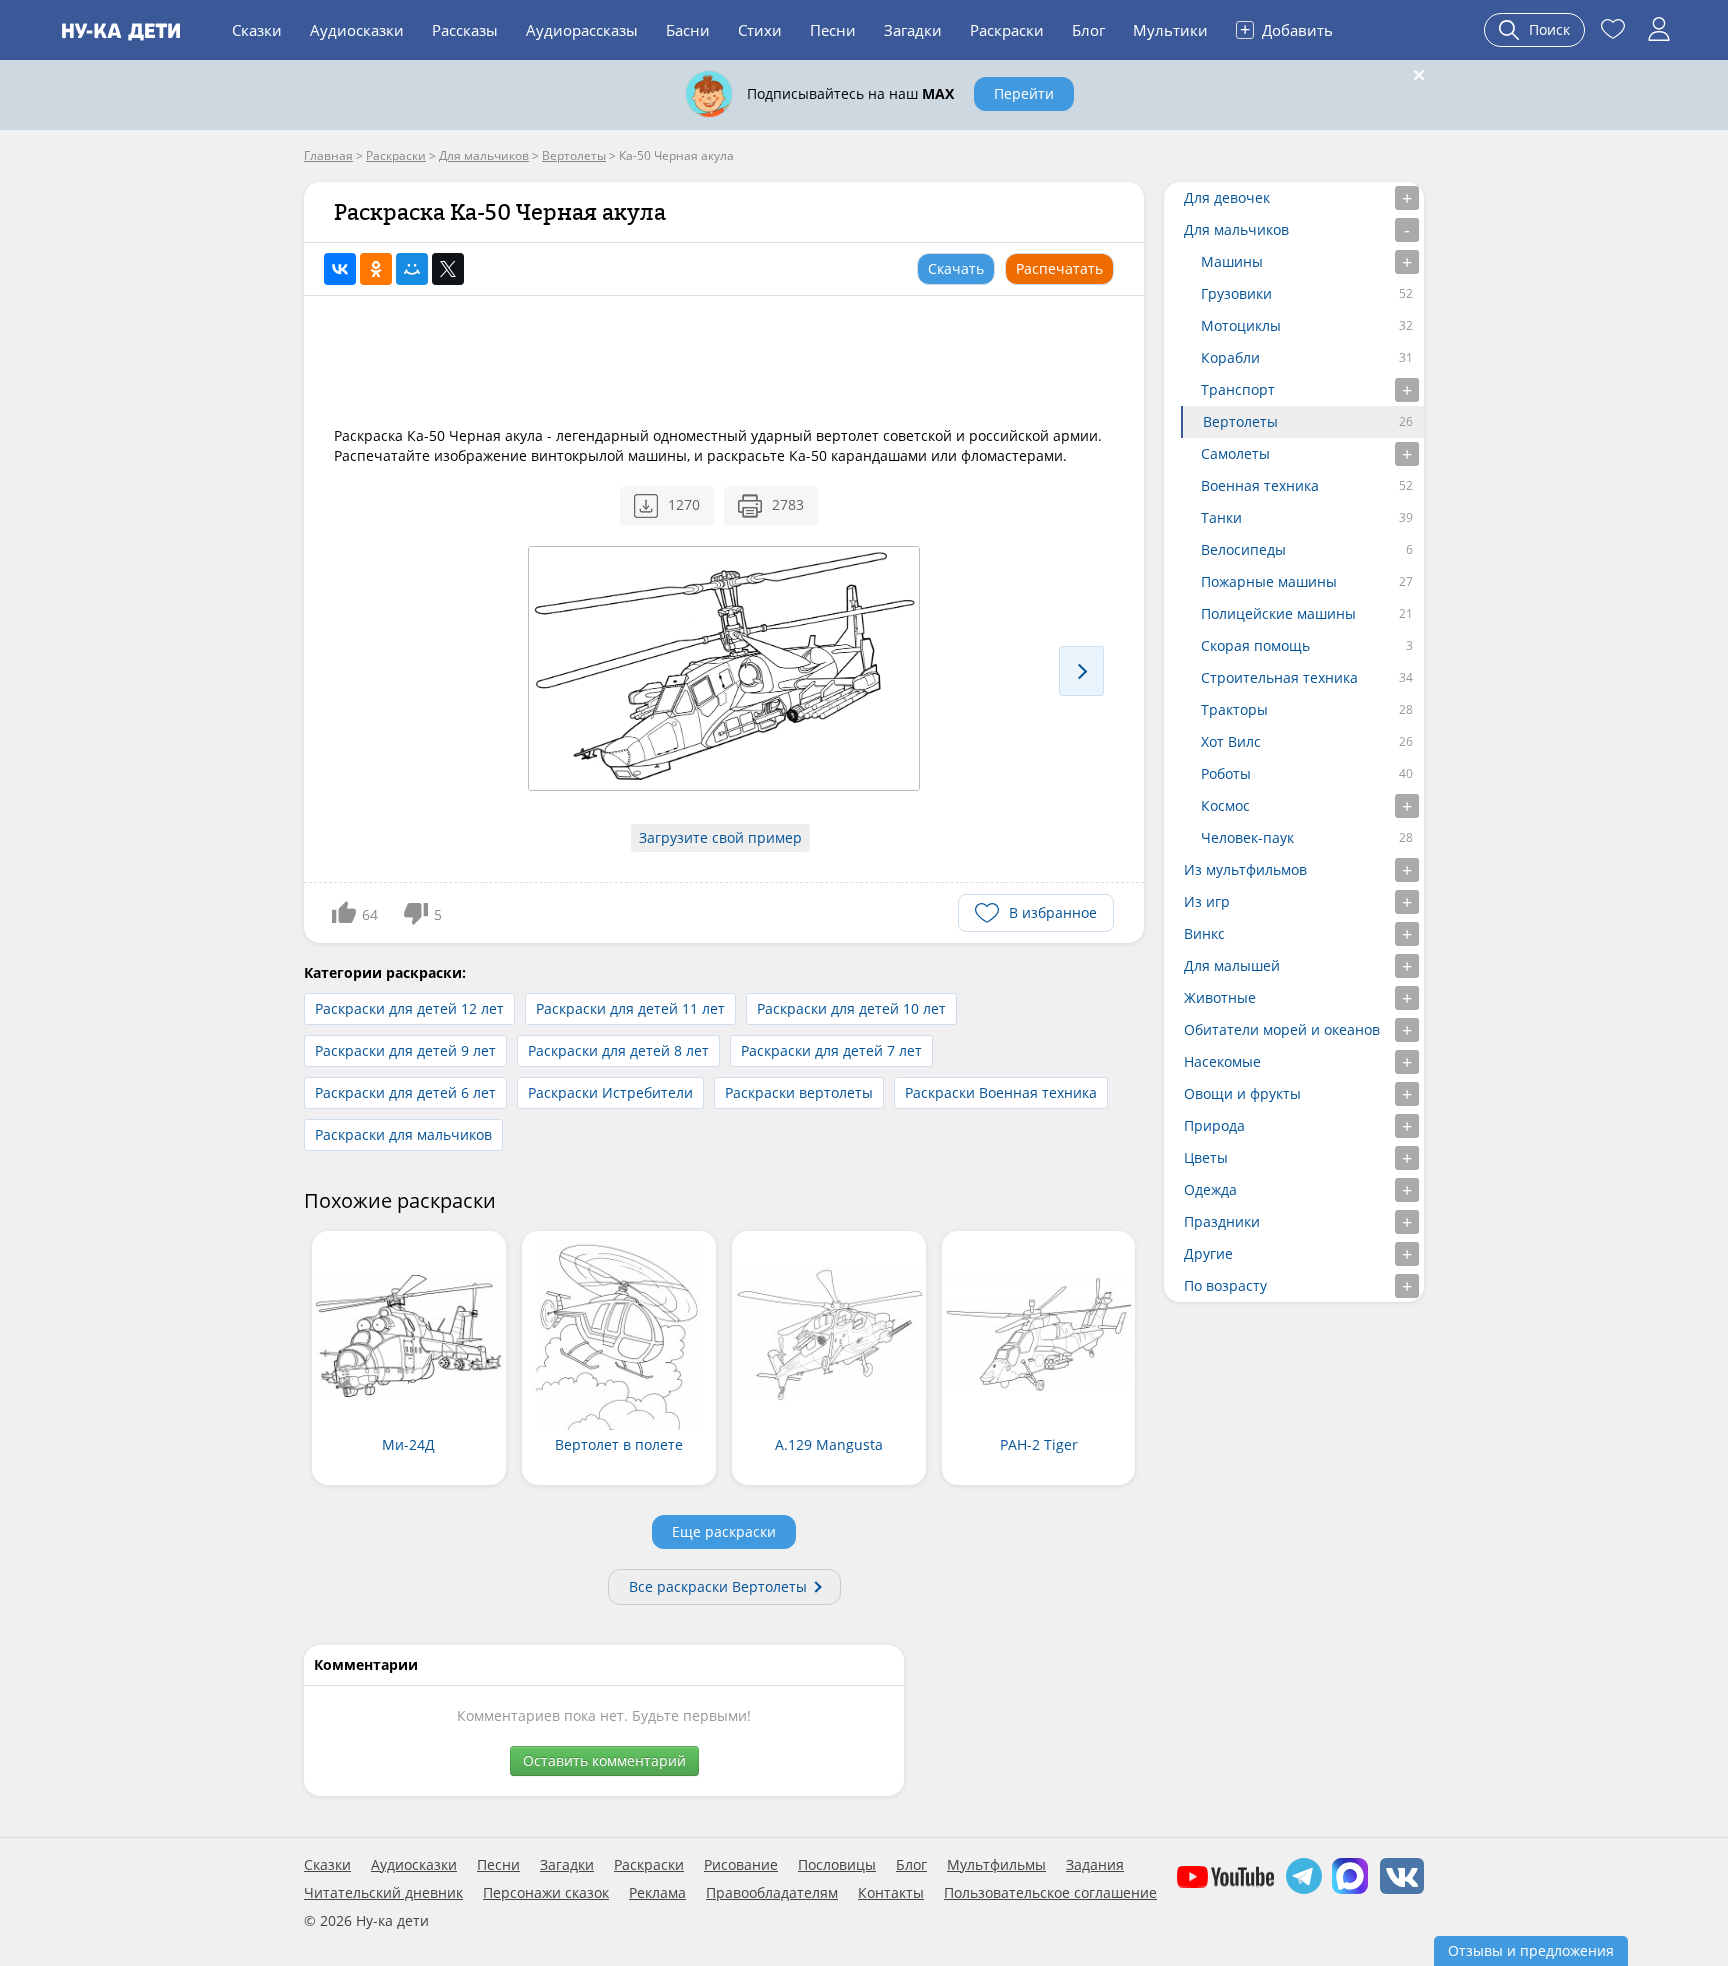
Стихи (760, 30)
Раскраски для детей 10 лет (851, 1008)
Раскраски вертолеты (799, 1092)
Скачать (956, 268)
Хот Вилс (1231, 741)
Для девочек (1227, 197)
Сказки (257, 30)
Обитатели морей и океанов (1282, 1029)
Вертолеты (1240, 421)
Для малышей (1232, 965)
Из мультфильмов (1245, 869)
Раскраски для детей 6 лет (405, 1092)
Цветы (1206, 1157)
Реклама (657, 1893)
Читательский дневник (383, 1893)
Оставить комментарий (604, 1760)
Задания (1095, 1865)
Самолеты (1235, 453)
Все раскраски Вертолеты (718, 1586)
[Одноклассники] (376, 269)
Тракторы (1234, 709)
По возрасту (1225, 1285)
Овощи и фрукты (1242, 1093)
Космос (1225, 805)
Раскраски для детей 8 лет (618, 1050)
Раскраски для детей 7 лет (831, 1050)
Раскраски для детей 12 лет (409, 1008)
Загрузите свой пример (720, 837)
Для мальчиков (1236, 229)
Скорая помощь (1255, 645)
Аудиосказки (357, 30)
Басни (688, 30)
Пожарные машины (1269, 581)
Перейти (1024, 93)
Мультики (1170, 30)
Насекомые (1222, 1061)
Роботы (1226, 773)
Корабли (1230, 357)
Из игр (1207, 901)
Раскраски (1007, 30)
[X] (448, 269)
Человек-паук (1247, 837)
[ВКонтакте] (340, 269)
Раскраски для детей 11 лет (630, 1008)
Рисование (741, 1865)
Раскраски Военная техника (1001, 1092)
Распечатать (1059, 268)
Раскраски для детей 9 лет (405, 1050)
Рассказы (465, 30)
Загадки (913, 30)
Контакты (891, 1893)
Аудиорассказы (582, 30)
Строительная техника (1279, 677)
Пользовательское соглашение (1050, 1893)
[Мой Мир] (412, 269)
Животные (1220, 997)
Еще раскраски (724, 1531)
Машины (1232, 261)
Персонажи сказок (546, 1893)
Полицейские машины (1278, 613)
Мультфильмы (996, 1865)
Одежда (1210, 1189)
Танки (1221, 517)
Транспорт (1238, 389)
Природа (1214, 1125)
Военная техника (1260, 485)
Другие (1208, 1253)
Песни (833, 30)
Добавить (1286, 29)
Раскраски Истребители (610, 1092)
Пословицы (837, 1865)
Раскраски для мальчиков (403, 1134)
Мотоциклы (1241, 325)
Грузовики (1236, 293)
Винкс (1204, 933)
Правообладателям (772, 1893)
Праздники (1222, 1221)
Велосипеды (1243, 549)
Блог (1088, 30)
